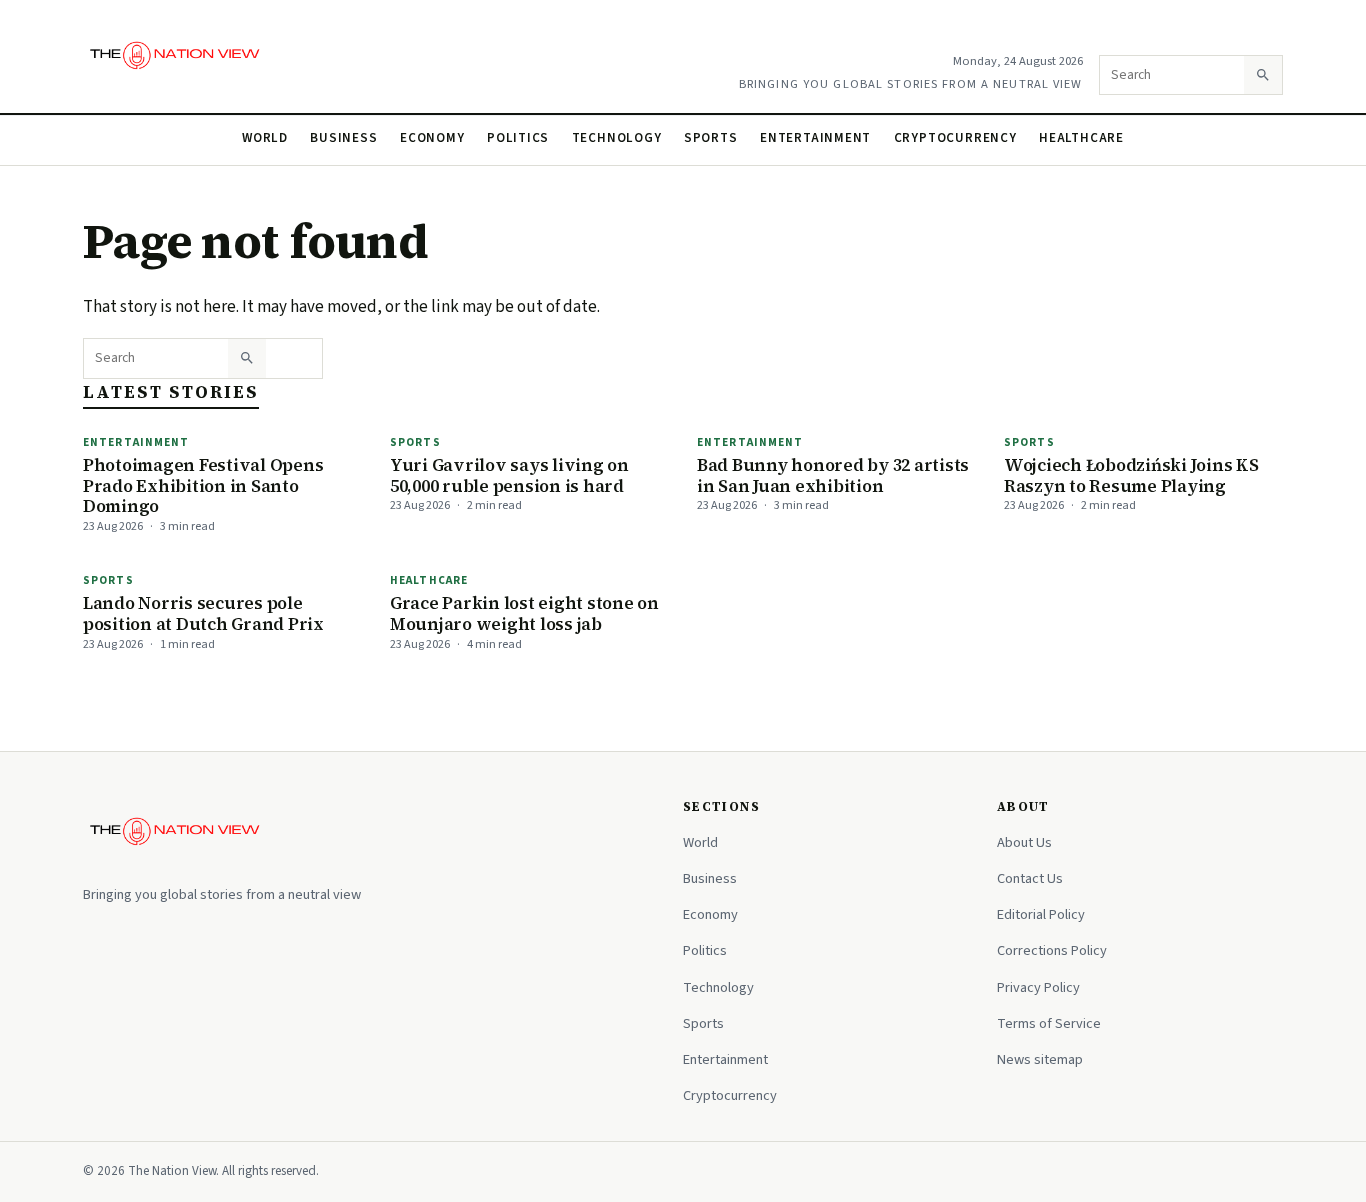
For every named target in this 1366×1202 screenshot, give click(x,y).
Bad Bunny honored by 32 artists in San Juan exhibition (833, 475)
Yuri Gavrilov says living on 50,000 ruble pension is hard (509, 475)
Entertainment (815, 138)
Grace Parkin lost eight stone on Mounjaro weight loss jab (524, 613)
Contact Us (1030, 878)
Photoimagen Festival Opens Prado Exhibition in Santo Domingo (203, 485)
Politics (518, 138)
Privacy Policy (1038, 987)
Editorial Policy (1041, 914)
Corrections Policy (1052, 950)
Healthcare (1081, 138)
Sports (711, 138)
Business (343, 138)
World (265, 138)
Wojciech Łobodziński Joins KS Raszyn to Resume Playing (1131, 475)
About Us (1024, 842)
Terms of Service (1049, 1023)
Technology (617, 138)
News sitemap (1040, 1059)
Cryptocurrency (955, 138)
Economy (432, 138)
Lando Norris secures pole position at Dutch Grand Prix (203, 613)
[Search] (1263, 75)
